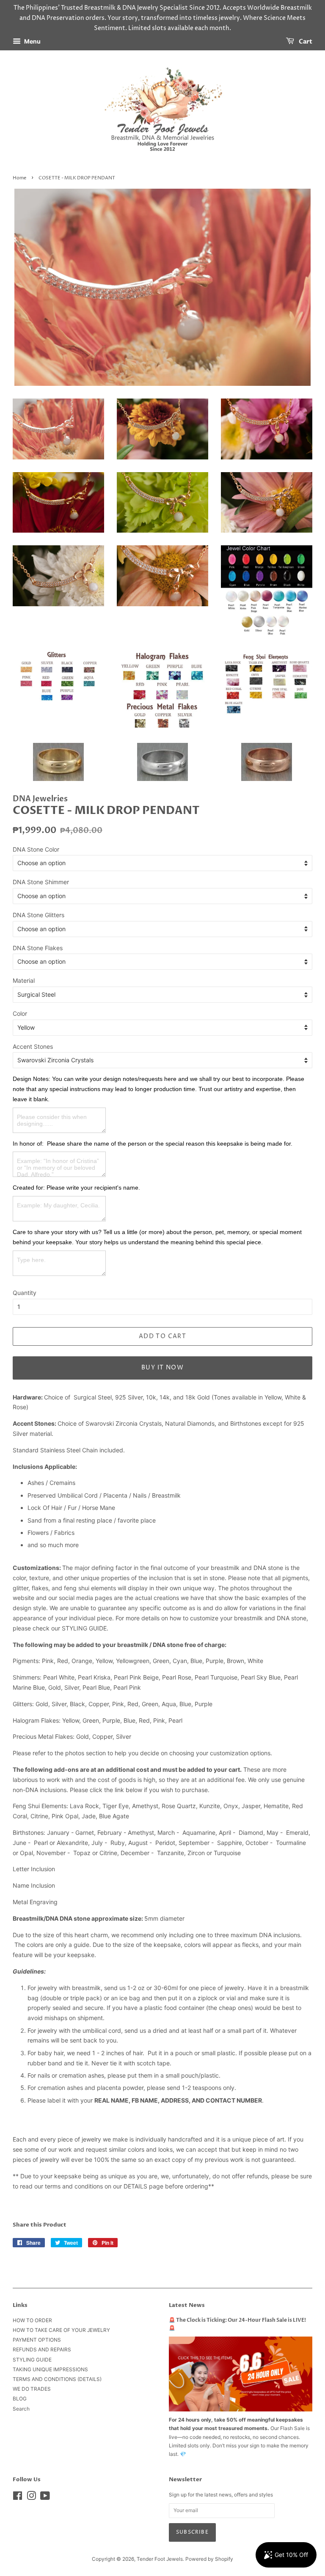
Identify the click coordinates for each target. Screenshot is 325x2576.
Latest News (187, 2305)
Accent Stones (33, 1046)
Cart (305, 42)
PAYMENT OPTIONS (37, 2340)
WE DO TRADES (32, 2389)
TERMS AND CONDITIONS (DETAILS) (57, 2379)
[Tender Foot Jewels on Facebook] (18, 2498)
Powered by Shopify (209, 2559)
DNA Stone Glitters (39, 915)
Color (20, 1013)
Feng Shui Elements (40, 1806)
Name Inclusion (34, 1885)
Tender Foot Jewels (160, 2559)
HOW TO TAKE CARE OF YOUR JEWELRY (61, 2330)
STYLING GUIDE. (85, 1628)
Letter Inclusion (34, 1869)
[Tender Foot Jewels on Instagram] (31, 2498)
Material (24, 980)
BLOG (20, 2399)
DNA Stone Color (36, 849)
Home (19, 178)
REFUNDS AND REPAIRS (42, 2349)
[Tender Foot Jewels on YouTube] (45, 2498)
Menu (32, 42)
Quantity (25, 1293)
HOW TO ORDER (32, 2320)
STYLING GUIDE (32, 2360)
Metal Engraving (35, 1902)
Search (21, 2409)
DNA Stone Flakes (38, 948)
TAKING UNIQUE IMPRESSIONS (50, 2369)
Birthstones (28, 1832)
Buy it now (162, 1368)
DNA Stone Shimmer (41, 882)
